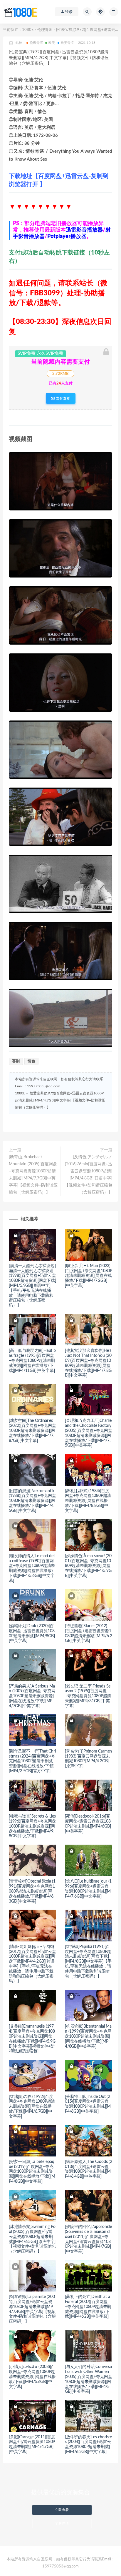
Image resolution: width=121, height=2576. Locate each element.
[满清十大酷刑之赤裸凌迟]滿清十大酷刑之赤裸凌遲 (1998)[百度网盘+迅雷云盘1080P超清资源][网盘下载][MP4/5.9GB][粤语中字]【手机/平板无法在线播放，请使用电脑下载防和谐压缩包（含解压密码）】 (32, 1286)
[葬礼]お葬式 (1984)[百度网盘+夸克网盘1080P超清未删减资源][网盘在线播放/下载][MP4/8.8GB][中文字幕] (88, 1501)
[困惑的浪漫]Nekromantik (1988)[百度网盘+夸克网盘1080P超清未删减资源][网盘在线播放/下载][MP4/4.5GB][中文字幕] (32, 1501)
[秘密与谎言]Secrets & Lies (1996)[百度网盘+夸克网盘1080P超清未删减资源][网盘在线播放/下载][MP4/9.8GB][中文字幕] (32, 1826)
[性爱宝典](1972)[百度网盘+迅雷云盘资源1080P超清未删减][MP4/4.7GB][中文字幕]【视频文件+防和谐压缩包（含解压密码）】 (60, 1100)
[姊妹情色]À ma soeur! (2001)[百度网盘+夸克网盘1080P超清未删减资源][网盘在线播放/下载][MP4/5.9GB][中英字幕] (88, 1566)
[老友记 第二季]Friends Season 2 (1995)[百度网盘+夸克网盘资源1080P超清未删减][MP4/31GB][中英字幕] (88, 1696)
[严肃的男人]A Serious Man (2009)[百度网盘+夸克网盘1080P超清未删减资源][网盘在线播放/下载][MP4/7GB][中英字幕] (32, 1696)
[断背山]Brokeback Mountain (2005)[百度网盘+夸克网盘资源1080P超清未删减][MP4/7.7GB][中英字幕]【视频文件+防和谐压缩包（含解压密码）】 (33, 1175)
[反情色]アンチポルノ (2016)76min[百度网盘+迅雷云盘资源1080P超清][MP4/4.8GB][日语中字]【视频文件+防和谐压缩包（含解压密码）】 (88, 1175)
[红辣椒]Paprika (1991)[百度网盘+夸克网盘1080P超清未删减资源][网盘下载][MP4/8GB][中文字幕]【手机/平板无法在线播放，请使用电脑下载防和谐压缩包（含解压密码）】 (88, 1962)
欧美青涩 (67, 43)
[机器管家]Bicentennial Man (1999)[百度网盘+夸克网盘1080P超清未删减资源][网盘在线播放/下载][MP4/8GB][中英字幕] (88, 2036)
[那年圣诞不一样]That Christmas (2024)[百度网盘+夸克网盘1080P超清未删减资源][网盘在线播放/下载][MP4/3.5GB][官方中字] (32, 1761)
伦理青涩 (45, 30)
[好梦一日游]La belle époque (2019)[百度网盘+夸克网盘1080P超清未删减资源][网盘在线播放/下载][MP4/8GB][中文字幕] (32, 2172)
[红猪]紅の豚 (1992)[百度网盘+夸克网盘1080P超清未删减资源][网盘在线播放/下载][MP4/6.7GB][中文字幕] (32, 2107)
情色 (31, 1061)
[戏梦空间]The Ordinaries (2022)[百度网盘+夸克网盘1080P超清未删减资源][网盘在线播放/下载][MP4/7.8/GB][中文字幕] (32, 1431)
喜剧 (16, 1061)
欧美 (52, 43)
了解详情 (62, 2523)
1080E (28, 30)
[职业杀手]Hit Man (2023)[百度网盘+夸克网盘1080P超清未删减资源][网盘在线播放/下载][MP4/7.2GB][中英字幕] (89, 1276)
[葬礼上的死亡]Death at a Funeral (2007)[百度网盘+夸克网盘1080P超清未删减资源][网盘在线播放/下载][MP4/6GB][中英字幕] (88, 2307)
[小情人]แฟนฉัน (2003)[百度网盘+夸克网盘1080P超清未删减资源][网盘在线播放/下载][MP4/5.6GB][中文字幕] (32, 2377)
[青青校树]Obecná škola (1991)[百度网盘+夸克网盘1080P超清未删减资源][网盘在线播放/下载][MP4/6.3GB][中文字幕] (32, 1891)
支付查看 (63, 398)
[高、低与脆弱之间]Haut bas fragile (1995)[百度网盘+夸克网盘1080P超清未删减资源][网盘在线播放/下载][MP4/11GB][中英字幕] (32, 1361)
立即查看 (62, 2510)
